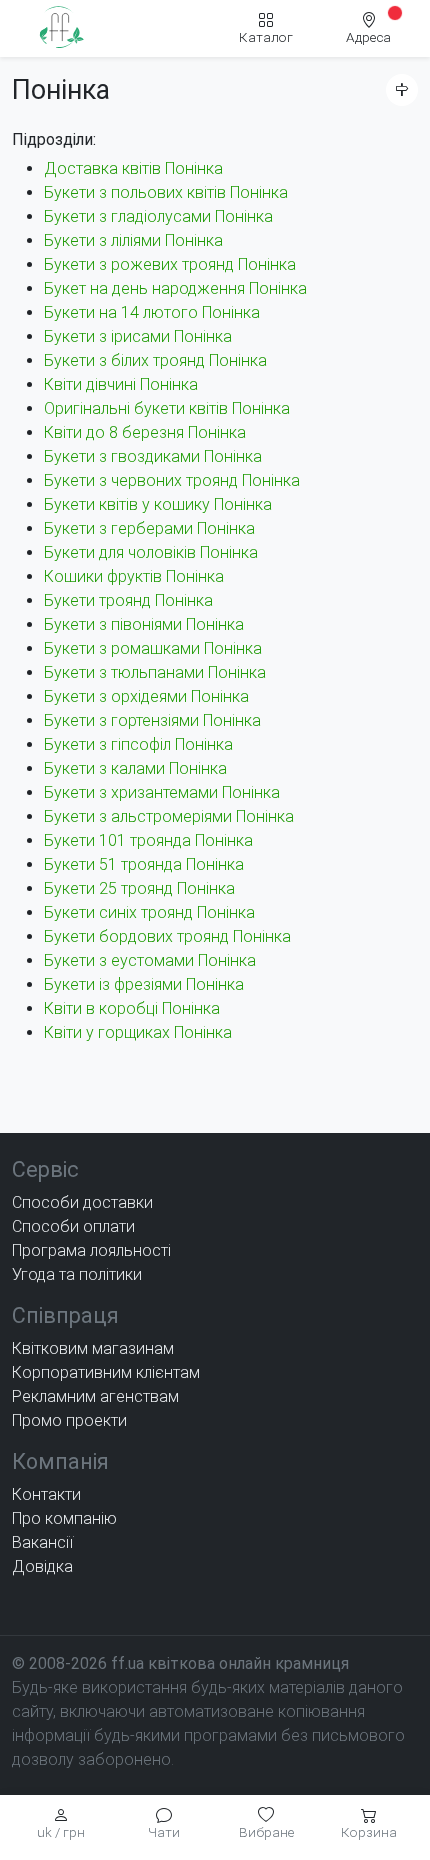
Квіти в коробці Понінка (132, 1008)
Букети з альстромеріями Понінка (169, 816)
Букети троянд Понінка (128, 600)
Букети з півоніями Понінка (144, 624)
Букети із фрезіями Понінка (144, 984)
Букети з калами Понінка (135, 768)
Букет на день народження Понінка (175, 288)
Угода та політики (77, 1274)
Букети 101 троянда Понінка (148, 840)
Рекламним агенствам (95, 1396)
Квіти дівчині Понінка (121, 384)
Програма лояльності (91, 1250)
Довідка (42, 1566)
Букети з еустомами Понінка (150, 960)
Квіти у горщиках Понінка (138, 1032)
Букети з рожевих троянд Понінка (170, 264)
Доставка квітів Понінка (133, 168)
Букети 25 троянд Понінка (139, 888)
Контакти (46, 1494)
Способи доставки (82, 1202)
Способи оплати (73, 1226)
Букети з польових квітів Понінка (166, 192)
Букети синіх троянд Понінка (149, 912)
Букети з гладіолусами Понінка (158, 216)
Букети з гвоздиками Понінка (153, 456)
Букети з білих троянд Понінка (155, 360)
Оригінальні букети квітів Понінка (167, 408)
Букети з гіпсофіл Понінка (138, 744)
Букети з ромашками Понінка (153, 648)
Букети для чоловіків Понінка (151, 552)
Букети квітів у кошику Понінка (158, 504)
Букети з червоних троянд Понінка (172, 480)
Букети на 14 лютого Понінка (152, 312)
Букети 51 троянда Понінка (144, 864)
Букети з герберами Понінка (149, 528)
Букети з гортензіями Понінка (152, 720)
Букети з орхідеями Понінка (146, 696)
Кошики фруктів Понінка (134, 576)
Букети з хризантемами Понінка (162, 792)
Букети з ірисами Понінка (138, 336)
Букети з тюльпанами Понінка (155, 672)
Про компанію (64, 1518)
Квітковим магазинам (93, 1348)
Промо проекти (69, 1420)
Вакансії (42, 1542)
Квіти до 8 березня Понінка (145, 432)
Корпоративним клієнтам (106, 1372)
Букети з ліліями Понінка (133, 240)
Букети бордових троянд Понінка (167, 936)
